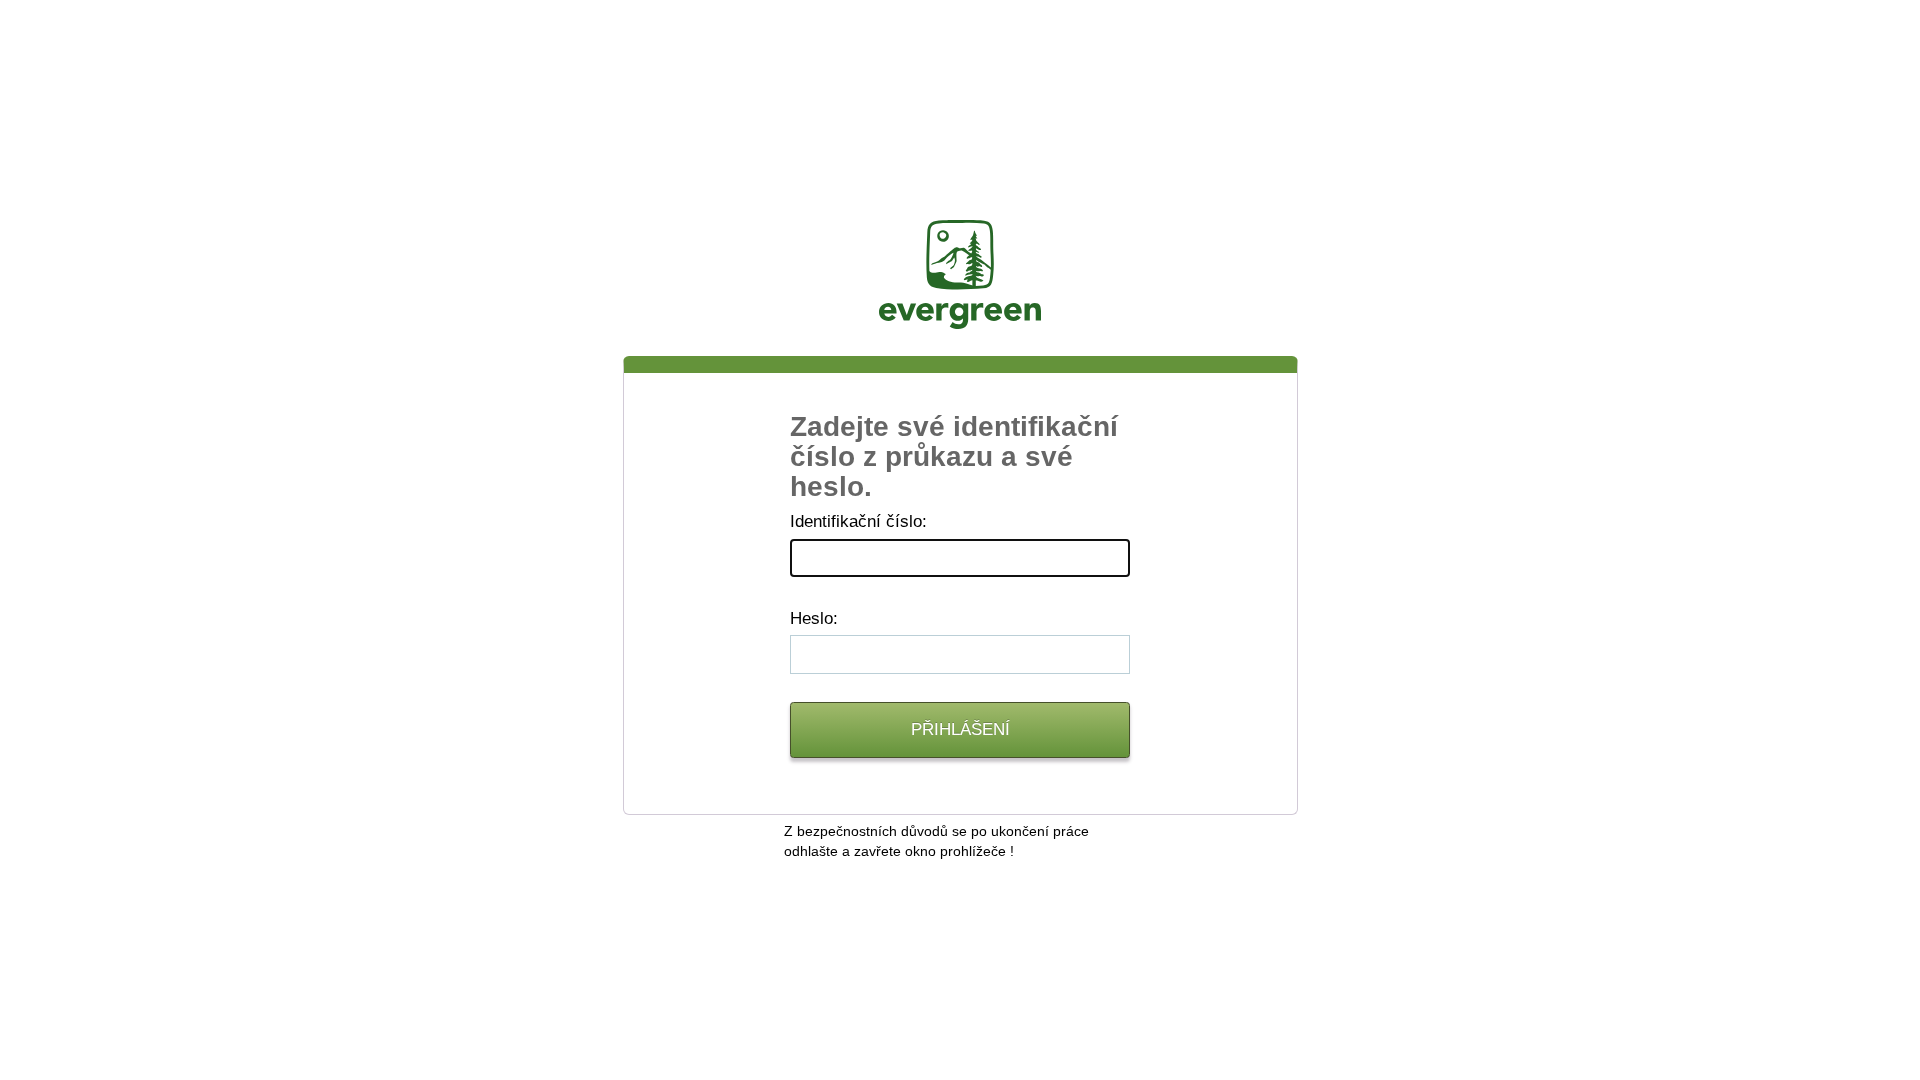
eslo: (814, 618)
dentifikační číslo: (858, 521)
